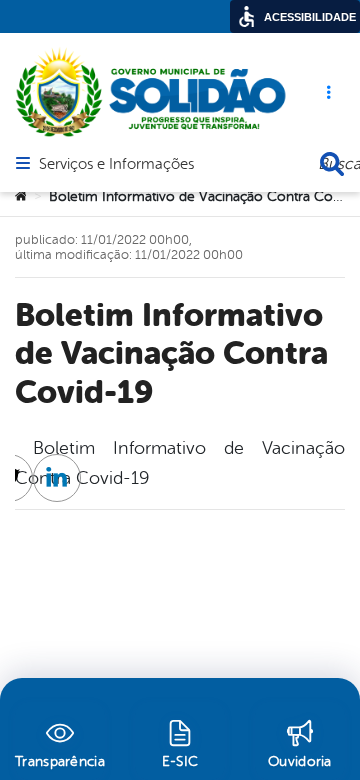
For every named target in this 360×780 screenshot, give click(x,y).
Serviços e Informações (116, 165)
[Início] (21, 197)
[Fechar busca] (332, 164)
